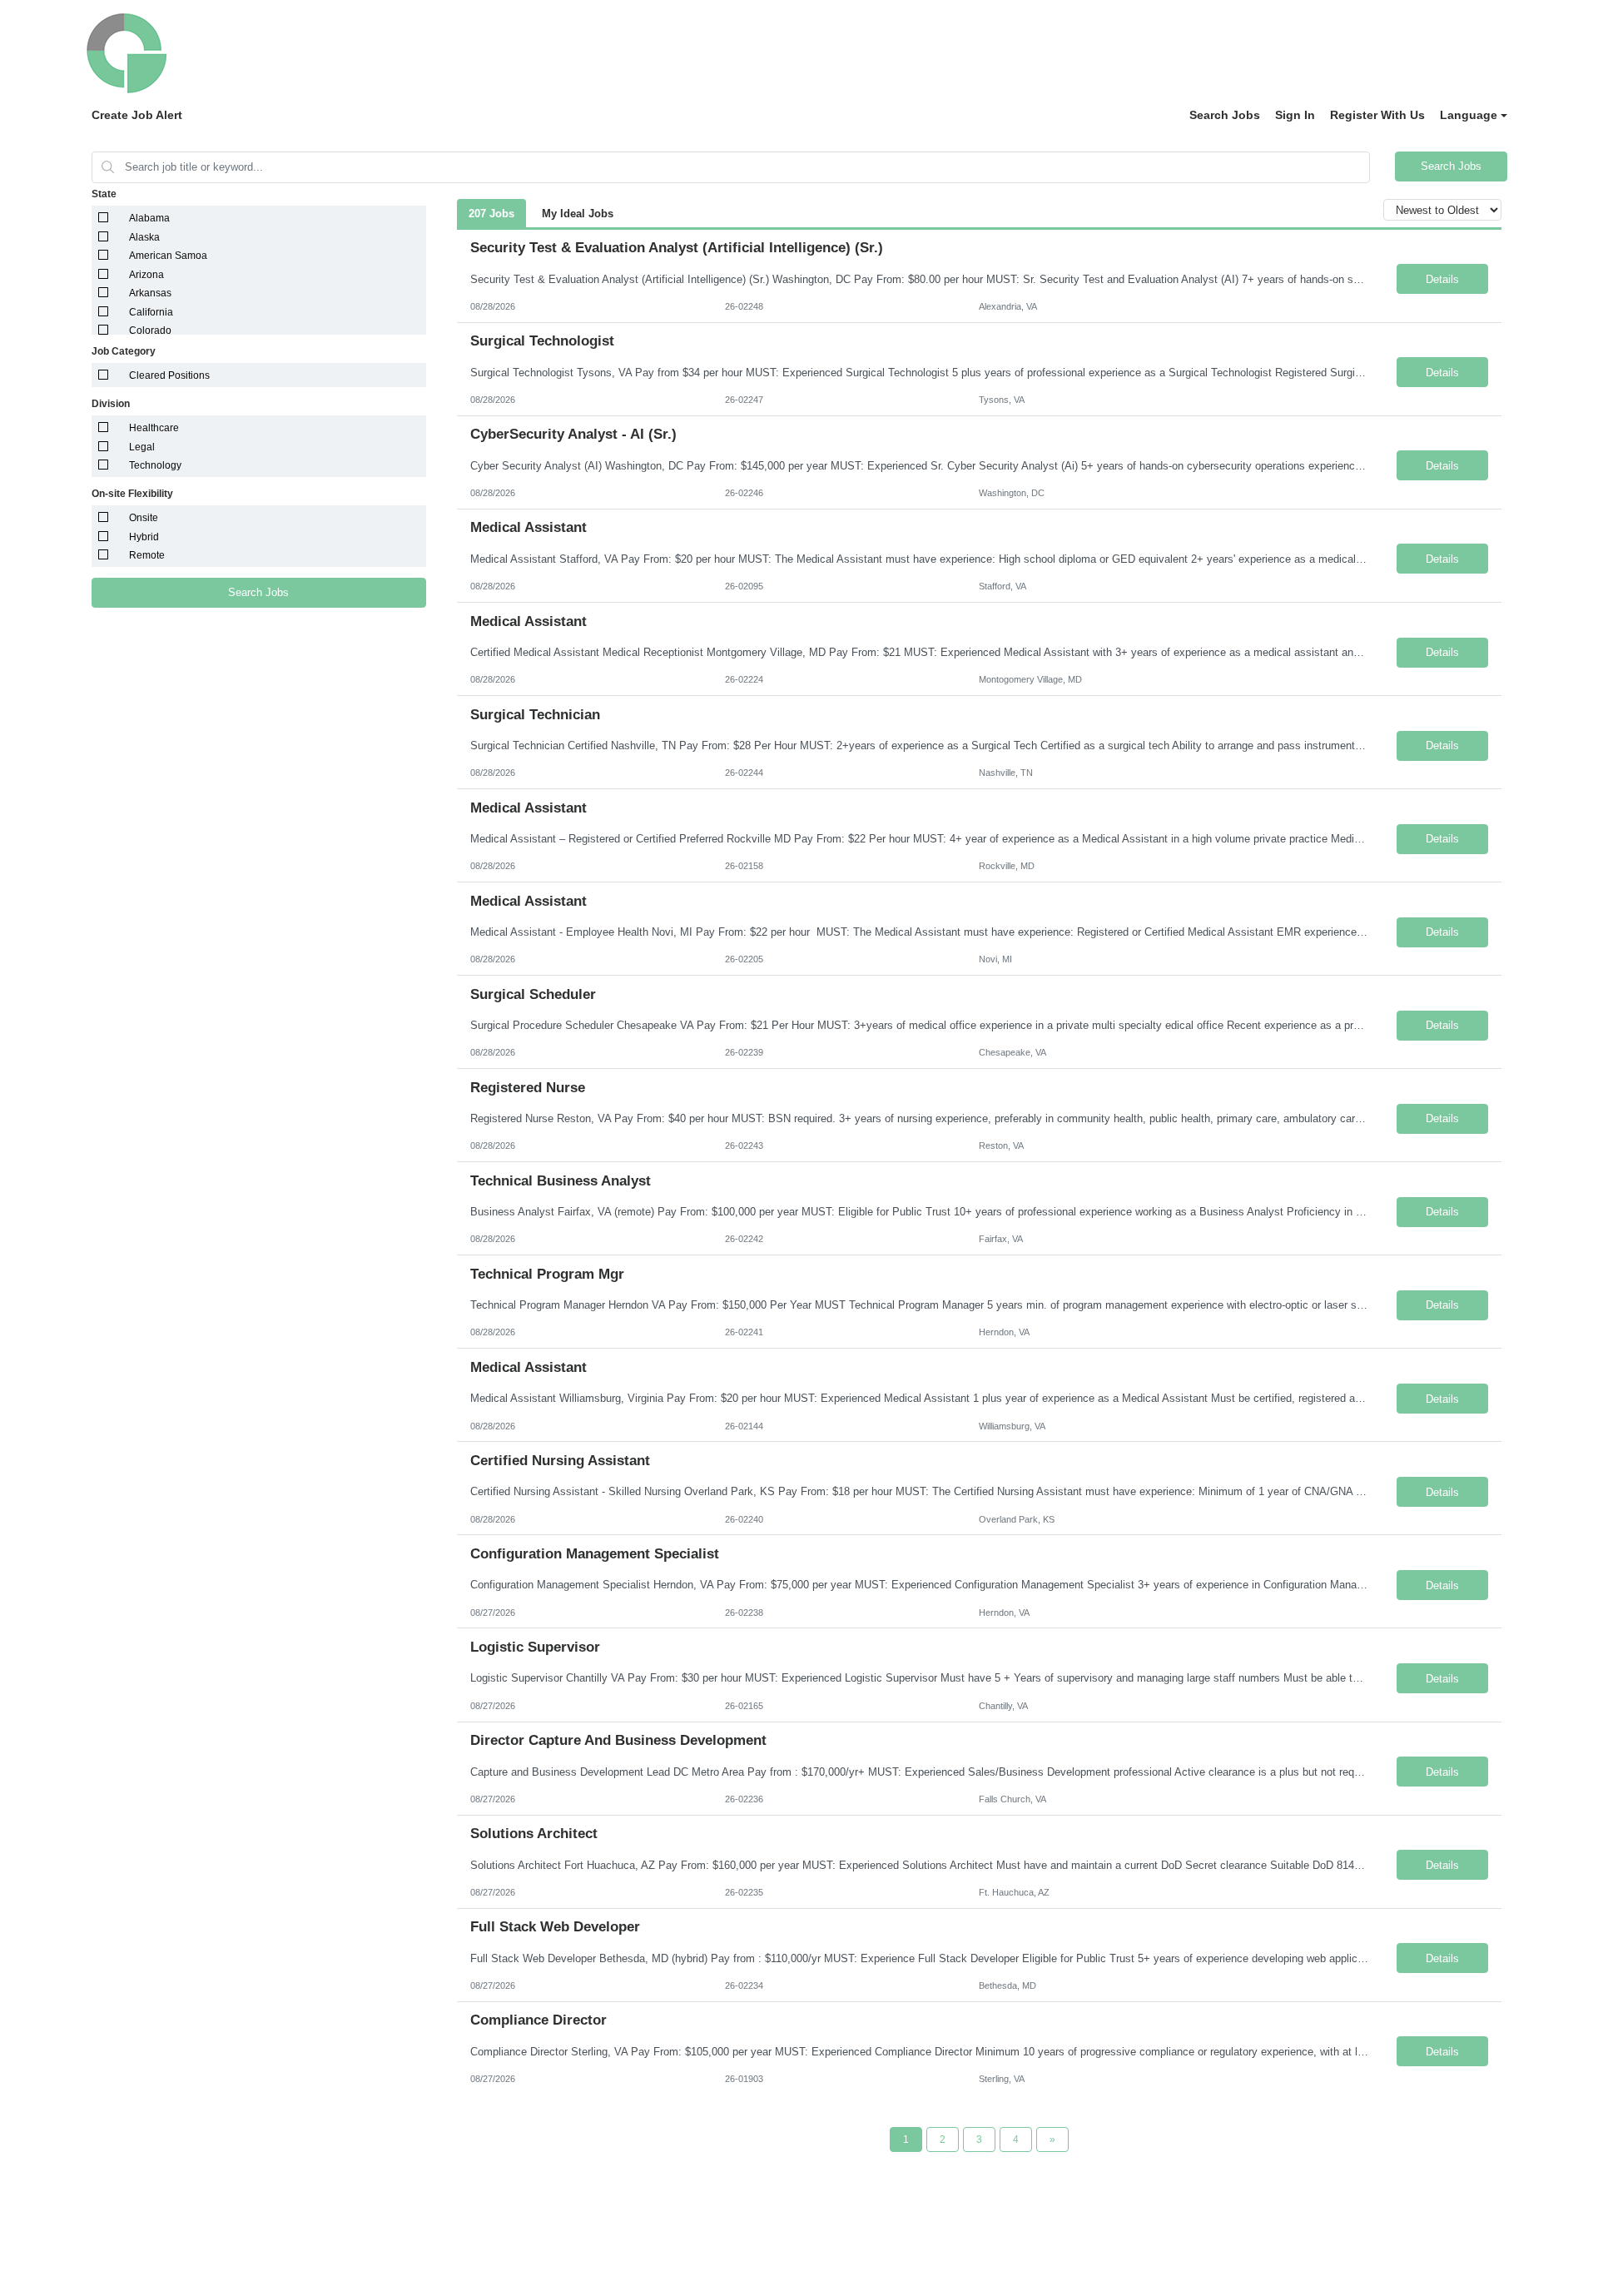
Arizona (146, 275)
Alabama (149, 218)
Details (1442, 279)
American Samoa (168, 256)
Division (111, 404)
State (104, 194)
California (151, 312)
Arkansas (150, 293)
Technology (155, 465)
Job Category (124, 351)
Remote (147, 555)
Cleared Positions (169, 375)
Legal (142, 447)
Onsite (144, 518)
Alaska (144, 237)
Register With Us (1377, 115)
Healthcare (154, 428)
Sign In (1295, 115)
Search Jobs (1225, 115)
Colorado (150, 330)
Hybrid (144, 537)
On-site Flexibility (132, 494)
